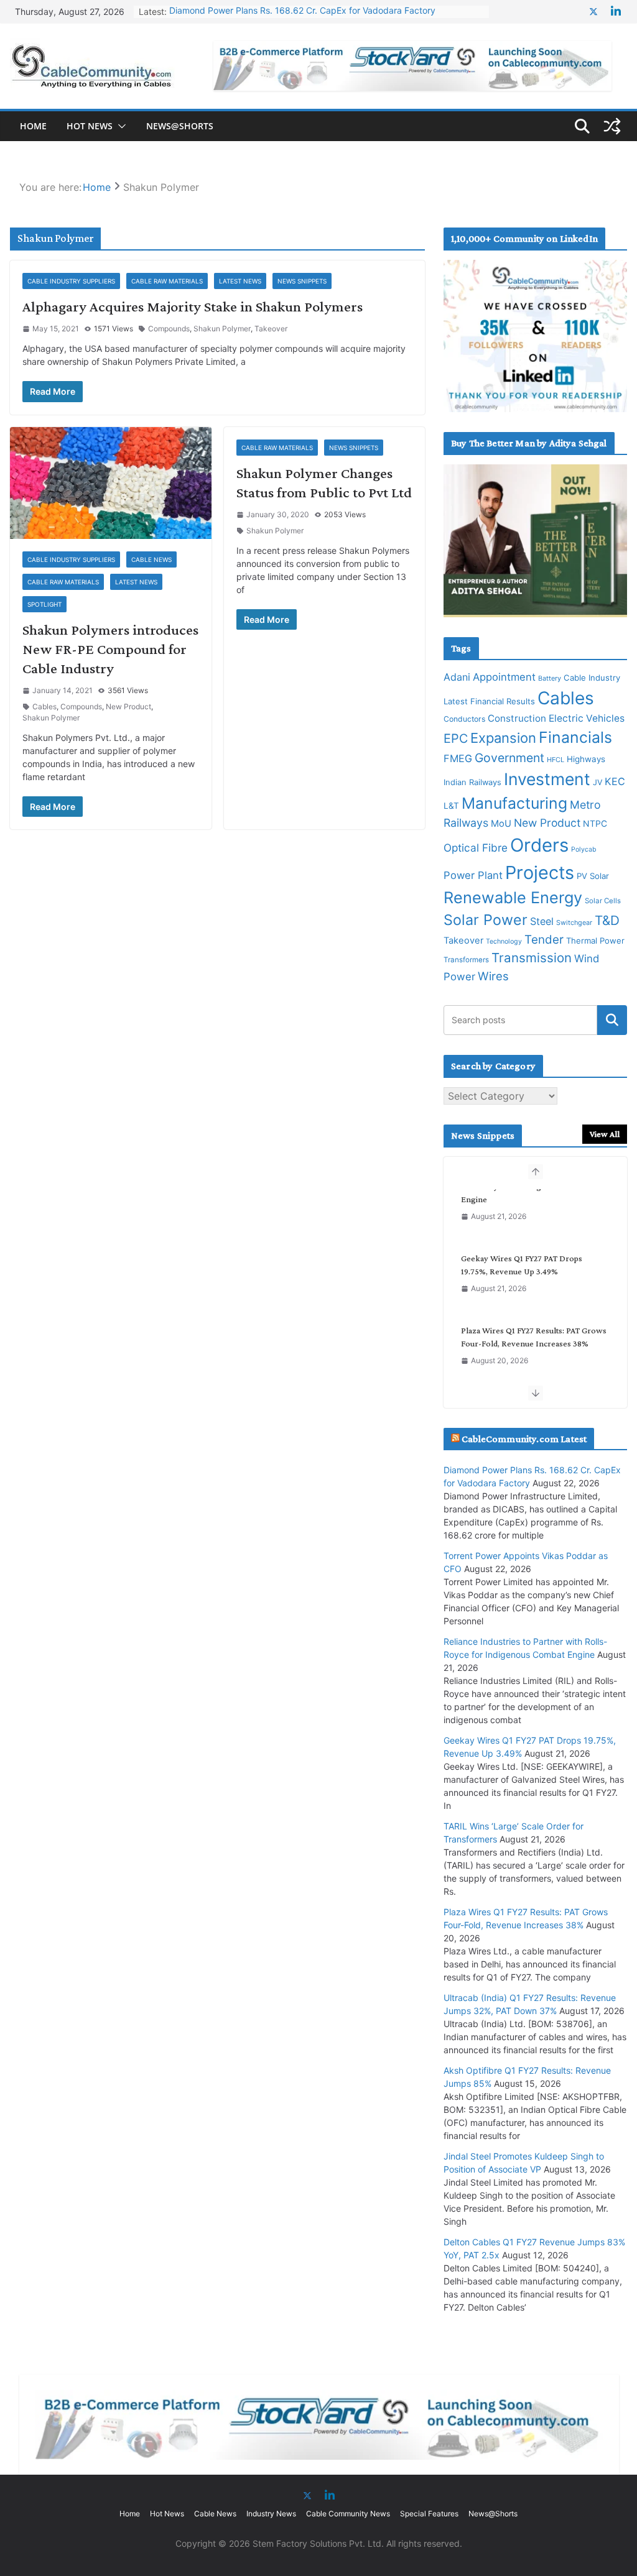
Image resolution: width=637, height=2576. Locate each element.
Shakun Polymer (222, 329)
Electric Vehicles (587, 718)
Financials (575, 737)
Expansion (503, 738)
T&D (607, 920)
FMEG (458, 758)
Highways (586, 759)
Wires (493, 976)
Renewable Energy (513, 897)
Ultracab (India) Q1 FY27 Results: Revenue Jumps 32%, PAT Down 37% (528, 1354)
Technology (504, 941)
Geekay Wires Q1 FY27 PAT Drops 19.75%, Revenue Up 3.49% (296, 11)
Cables (44, 706)
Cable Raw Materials (167, 281)
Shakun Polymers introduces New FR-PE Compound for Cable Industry (110, 649)
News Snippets (302, 281)
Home (33, 126)
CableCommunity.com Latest (524, 1439)
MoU (501, 824)
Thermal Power (595, 941)
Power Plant (473, 875)
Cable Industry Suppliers (71, 281)
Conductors (464, 719)
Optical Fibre (476, 848)
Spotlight (44, 604)
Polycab (584, 849)
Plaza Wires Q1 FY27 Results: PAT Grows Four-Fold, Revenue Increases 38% (534, 1281)
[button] (119, 126)
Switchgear (574, 923)
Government (509, 758)
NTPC (595, 823)
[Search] (612, 1020)
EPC (456, 738)
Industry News (271, 2514)
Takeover (271, 329)
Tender (544, 940)
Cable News (151, 559)
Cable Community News (348, 2514)
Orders (539, 845)
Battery (550, 678)
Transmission (532, 958)
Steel (542, 921)
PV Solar (593, 876)
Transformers (466, 960)
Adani (457, 677)
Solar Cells (603, 901)
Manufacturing (514, 803)
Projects (540, 872)
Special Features (429, 2514)
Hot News (90, 126)
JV (597, 782)
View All (605, 1134)
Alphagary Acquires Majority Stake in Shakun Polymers (193, 306)
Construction (517, 718)
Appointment (504, 677)
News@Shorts (180, 126)
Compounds (169, 329)
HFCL (556, 760)
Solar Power (486, 920)
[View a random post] (612, 126)
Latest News (240, 281)
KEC (615, 781)
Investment (547, 779)
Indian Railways (472, 782)
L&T (451, 806)
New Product (128, 706)
